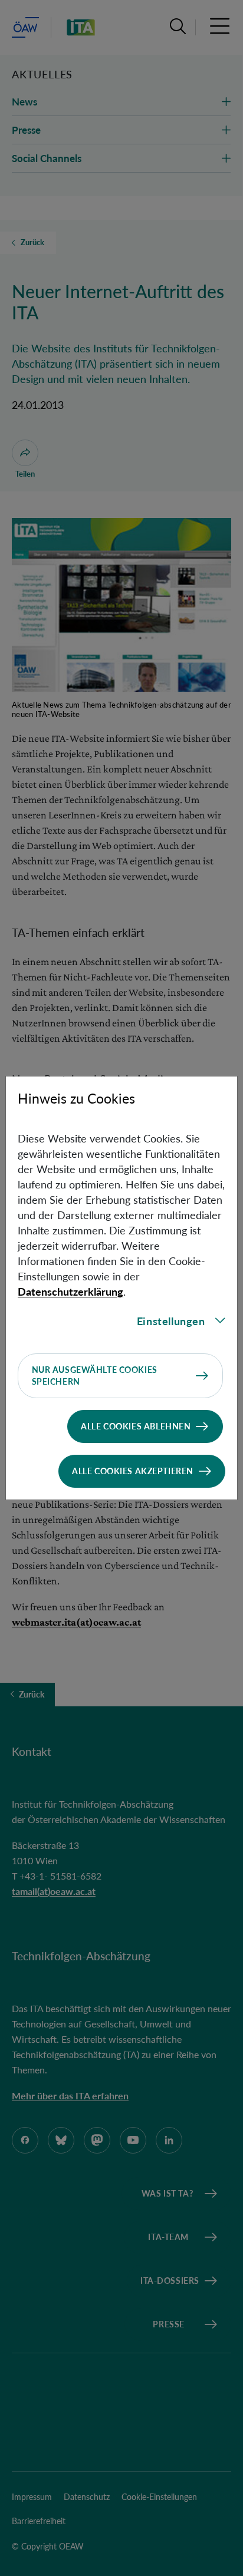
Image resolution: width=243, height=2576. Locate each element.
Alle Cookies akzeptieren (133, 1471)
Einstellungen (171, 1321)
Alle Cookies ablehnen (136, 1426)
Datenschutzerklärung (70, 1292)
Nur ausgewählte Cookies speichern (95, 1375)
